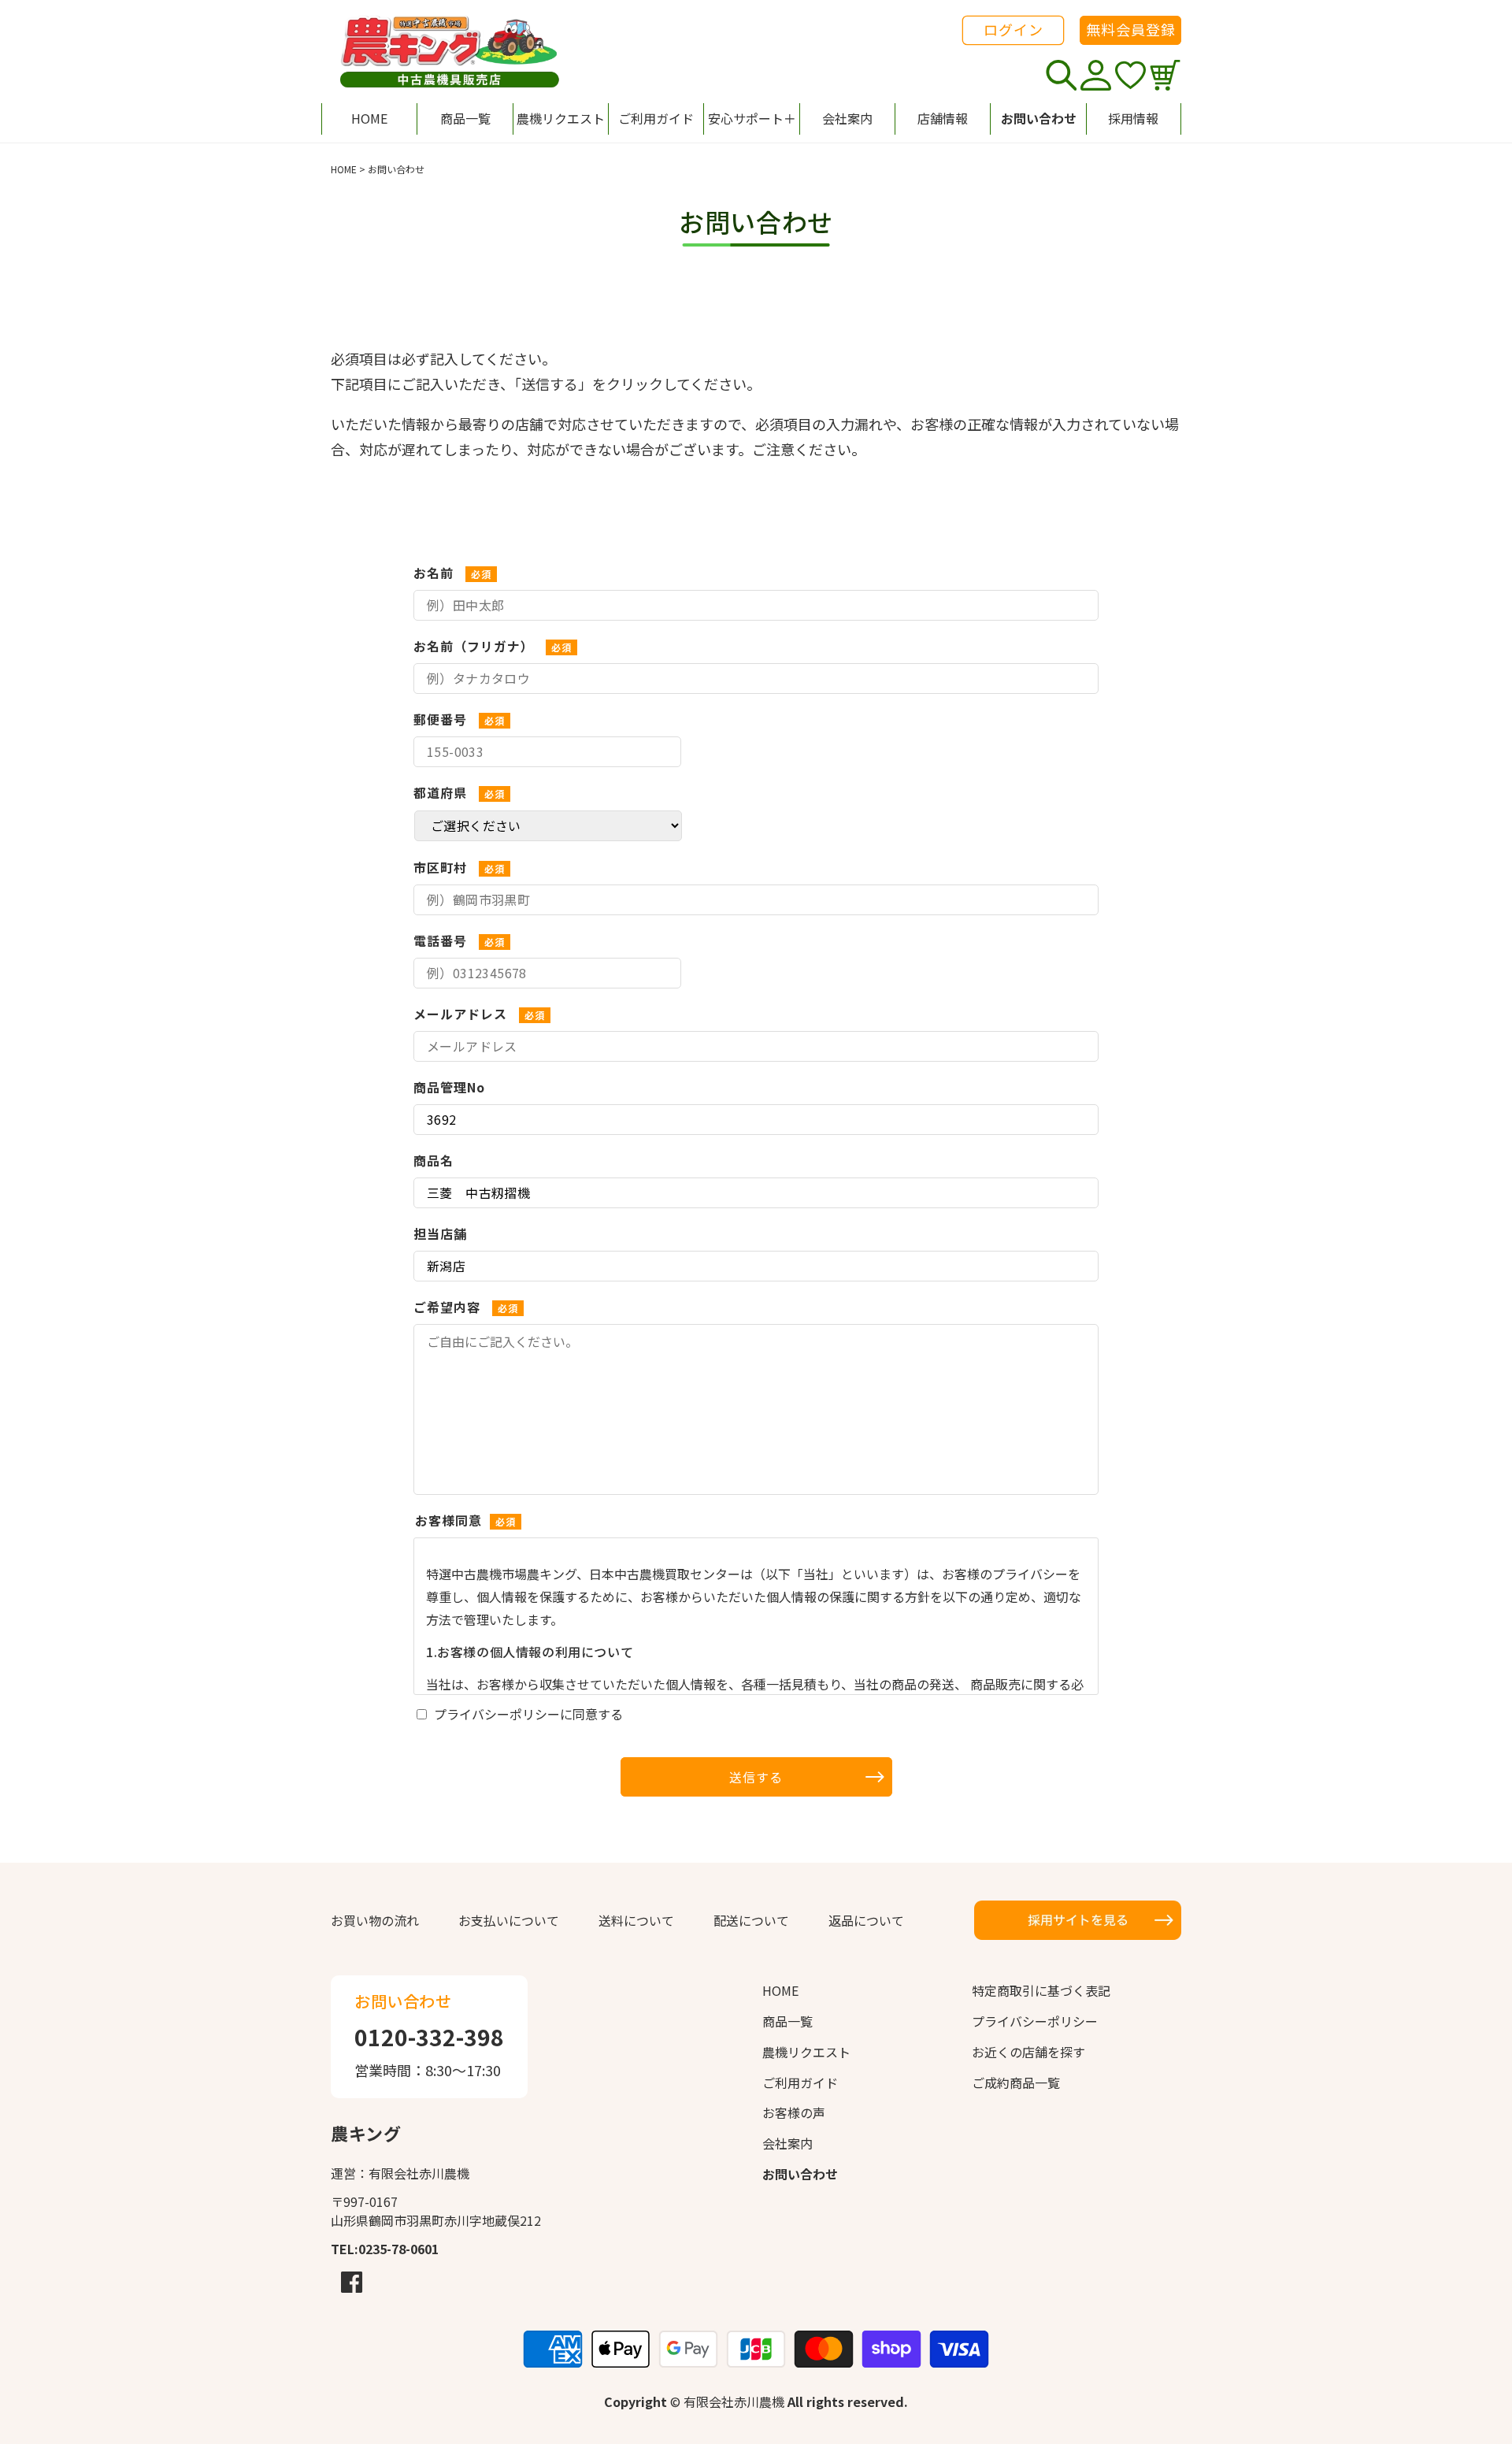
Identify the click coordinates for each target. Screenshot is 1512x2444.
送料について (636, 1920)
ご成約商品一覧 (1016, 2082)
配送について (751, 1920)
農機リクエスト (806, 2052)
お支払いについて (509, 1920)
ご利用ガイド (800, 2082)
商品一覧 (787, 2021)
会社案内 (787, 2143)
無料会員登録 (1131, 29)
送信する (756, 1777)
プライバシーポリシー (1035, 2021)
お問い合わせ (800, 2174)
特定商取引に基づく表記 (1041, 1990)
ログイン (1014, 29)
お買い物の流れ (375, 1920)
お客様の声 (794, 2112)
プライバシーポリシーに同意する (528, 1714)
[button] (751, 119)
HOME (344, 169)
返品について (866, 1920)
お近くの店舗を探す (1028, 2052)
